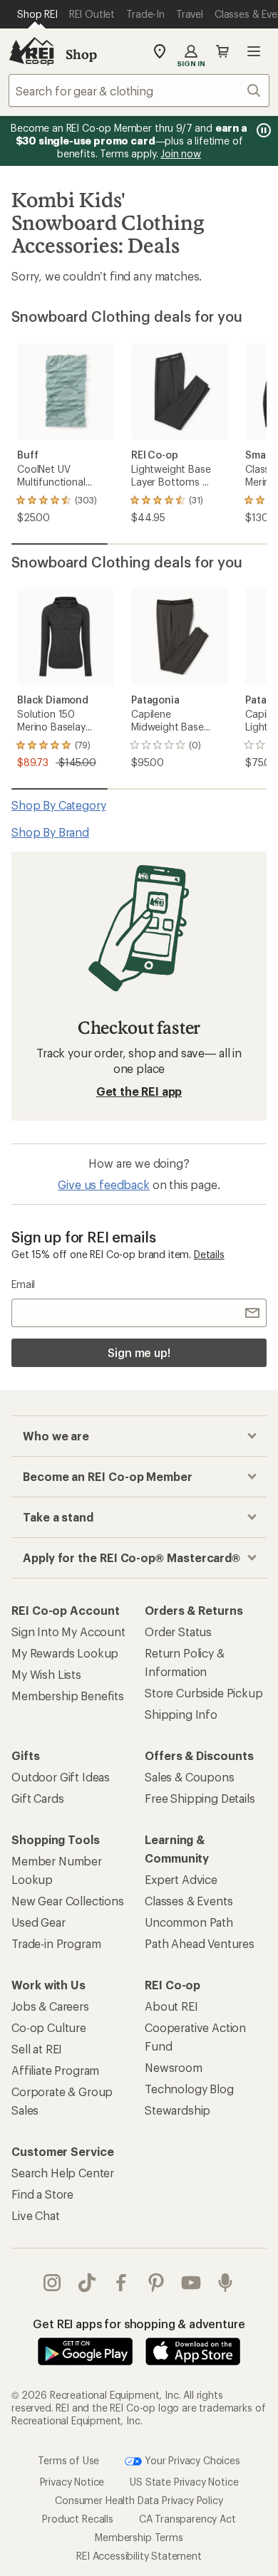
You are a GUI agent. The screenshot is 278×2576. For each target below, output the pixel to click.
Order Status (178, 1632)
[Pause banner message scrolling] (262, 130)
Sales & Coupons (190, 1777)
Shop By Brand (50, 832)
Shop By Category (58, 805)
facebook (122, 2283)
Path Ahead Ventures (200, 1943)
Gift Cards (37, 1798)
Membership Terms (139, 2536)
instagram (52, 2283)
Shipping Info (181, 1714)
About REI (171, 2006)
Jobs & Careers (50, 2006)
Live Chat (36, 2215)
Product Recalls (78, 2518)
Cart (222, 51)
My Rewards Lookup (65, 1653)
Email (23, 1284)
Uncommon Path (189, 1922)
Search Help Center (63, 2173)
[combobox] (139, 90)
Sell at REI (37, 2049)
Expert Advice (181, 1879)
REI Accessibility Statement (139, 2555)
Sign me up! (139, 1352)
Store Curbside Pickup (204, 1693)
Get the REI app (139, 1091)
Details (209, 1254)
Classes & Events (189, 1901)
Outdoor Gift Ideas (61, 1777)
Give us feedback (103, 1184)
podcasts (226, 2283)
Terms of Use (68, 2460)
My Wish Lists (46, 1674)
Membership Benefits (68, 1696)
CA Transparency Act (187, 2518)
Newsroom (174, 2067)
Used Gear (38, 1922)
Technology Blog (189, 2089)
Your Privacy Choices (191, 2460)
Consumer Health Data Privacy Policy (139, 2499)
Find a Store (42, 2194)
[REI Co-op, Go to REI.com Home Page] (31, 51)
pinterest (156, 2283)
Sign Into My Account (68, 1632)
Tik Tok (87, 2283)
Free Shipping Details (200, 1798)
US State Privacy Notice (184, 2481)
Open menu (254, 51)
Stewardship (177, 2110)
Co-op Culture (49, 2027)
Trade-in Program (56, 1943)
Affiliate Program (55, 2070)
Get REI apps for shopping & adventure (139, 2324)
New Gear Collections (68, 1901)
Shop (81, 54)
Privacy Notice (72, 2481)
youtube (191, 2283)
